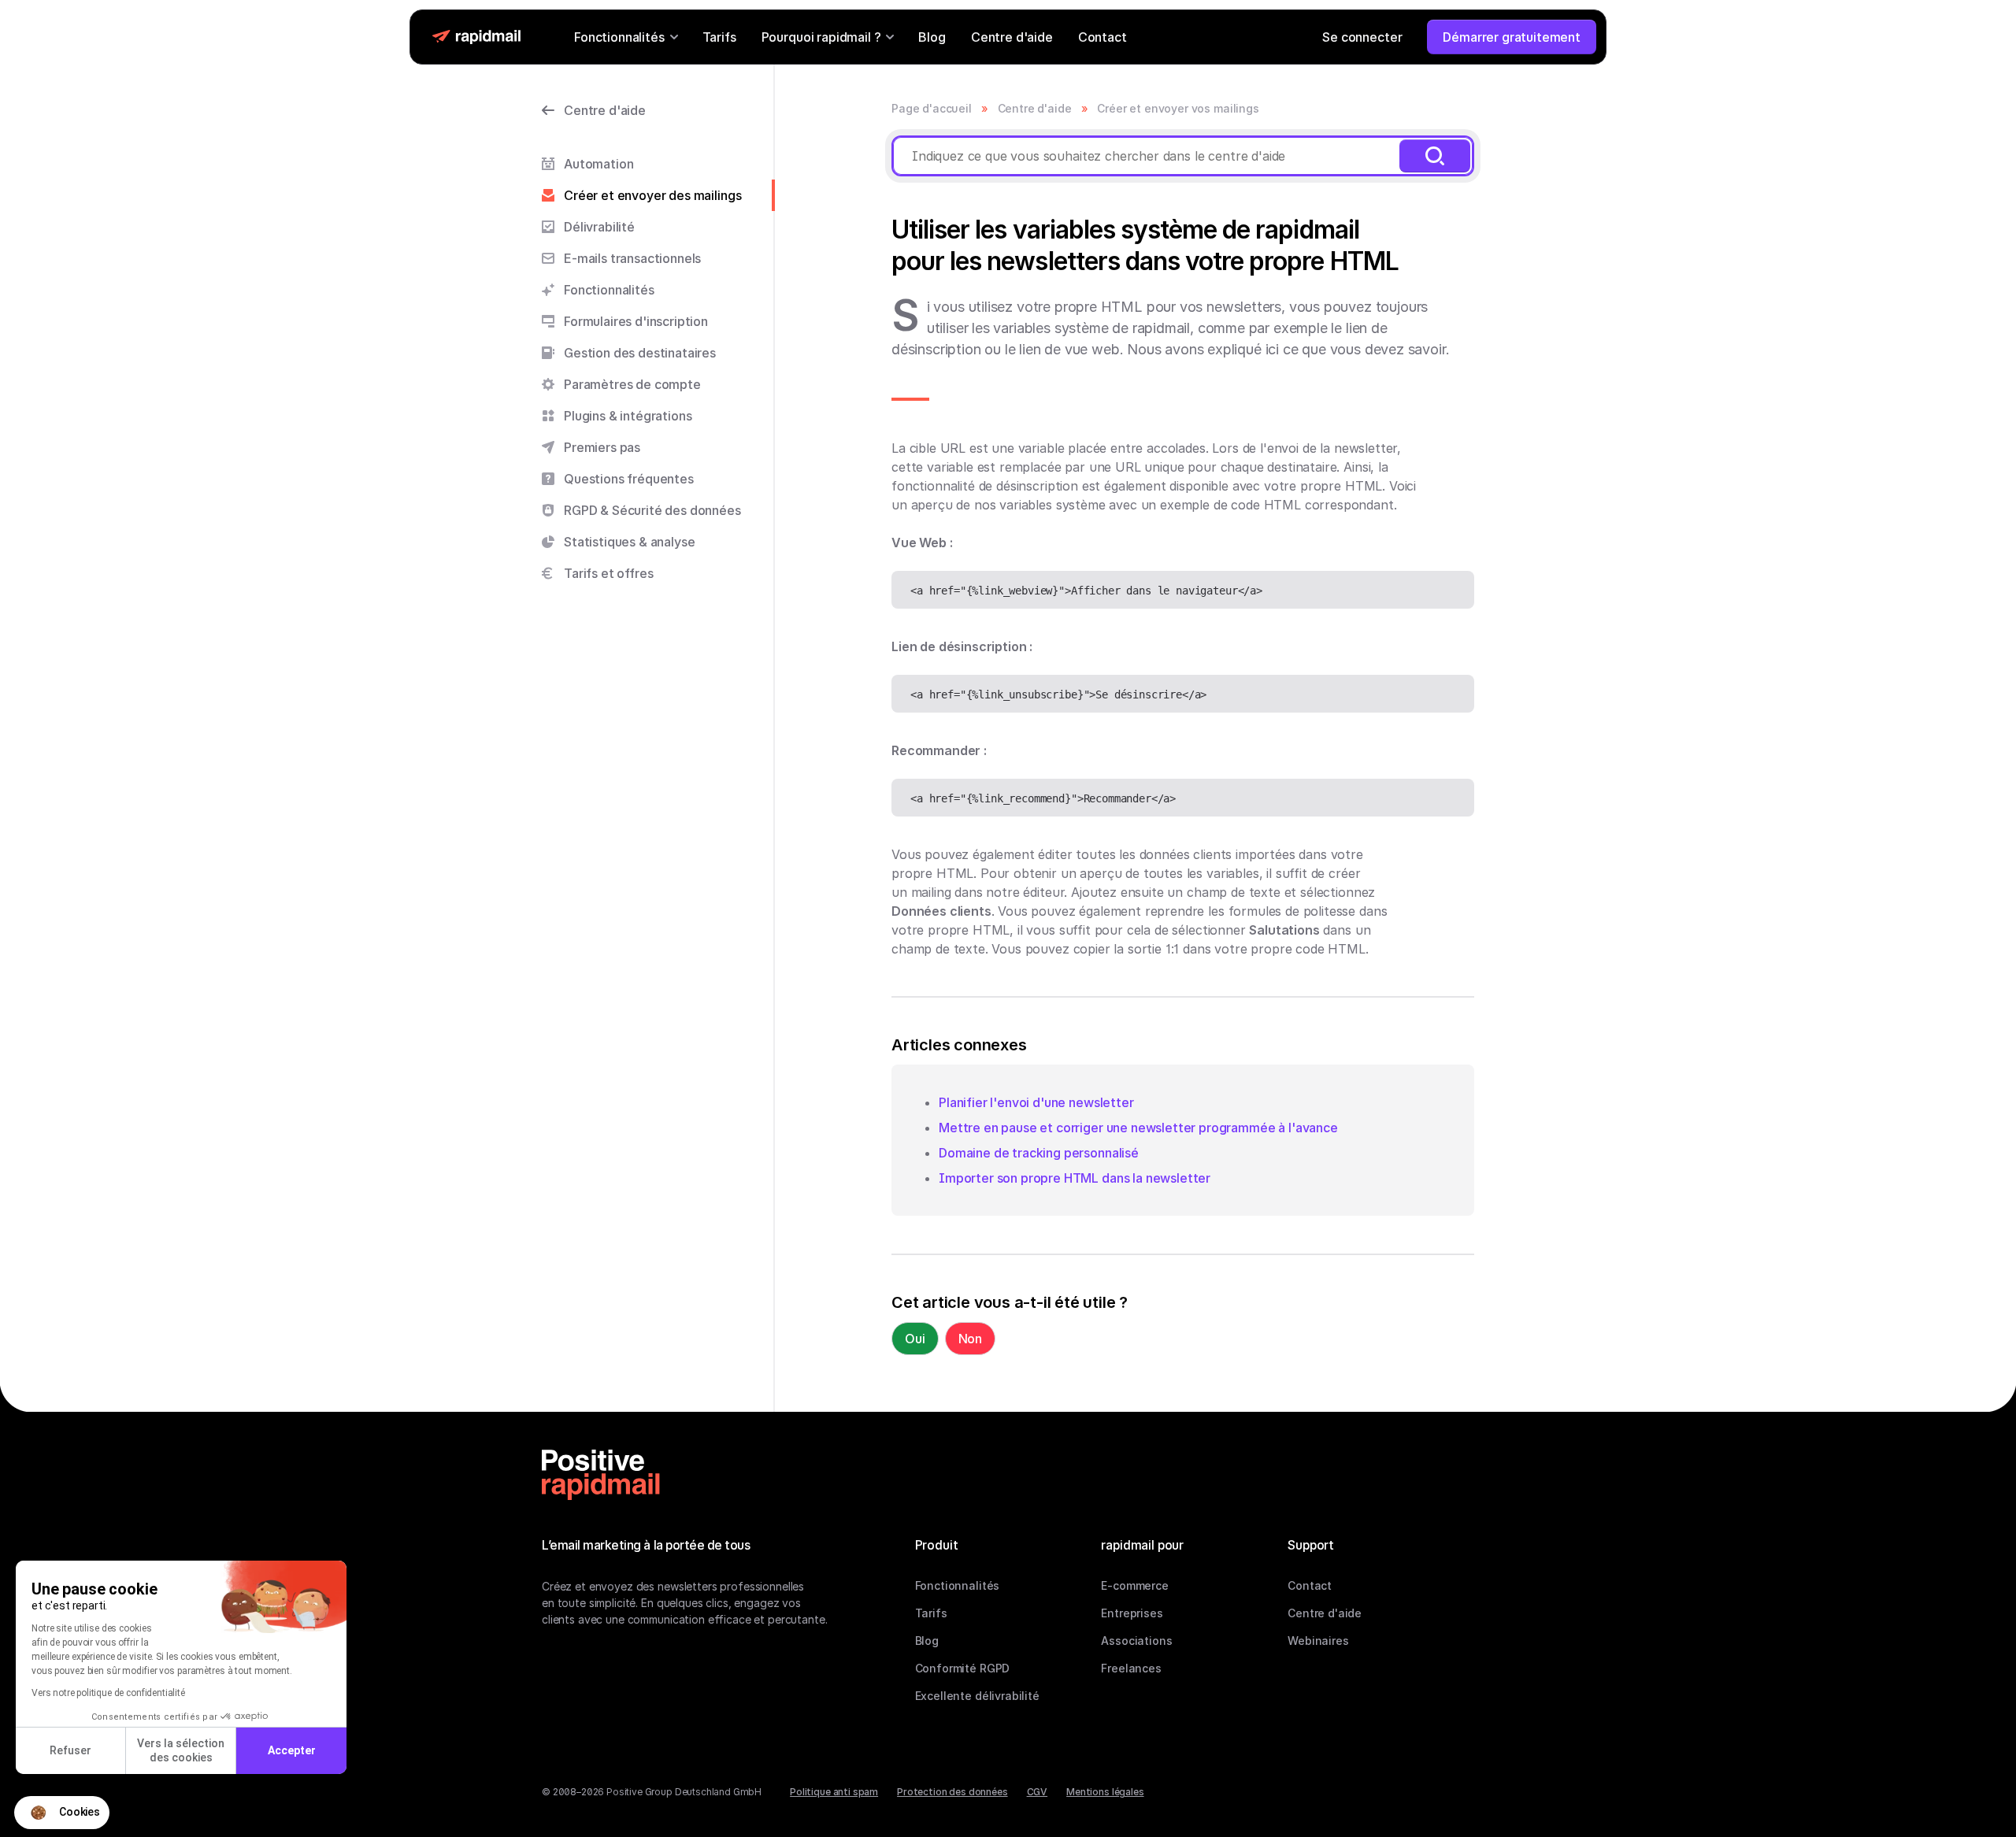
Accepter (292, 1750)
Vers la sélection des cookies (181, 1750)
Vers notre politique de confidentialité (108, 1693)
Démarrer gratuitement (1512, 37)
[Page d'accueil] (601, 1475)
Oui (915, 1339)
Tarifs (719, 37)
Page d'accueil (932, 108)
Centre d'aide (1012, 37)
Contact (1102, 37)
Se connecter (1362, 37)
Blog (932, 37)
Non (971, 1339)
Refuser (70, 1750)
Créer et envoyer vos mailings (1178, 108)
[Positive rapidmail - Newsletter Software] (476, 37)
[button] (62, 1813)
